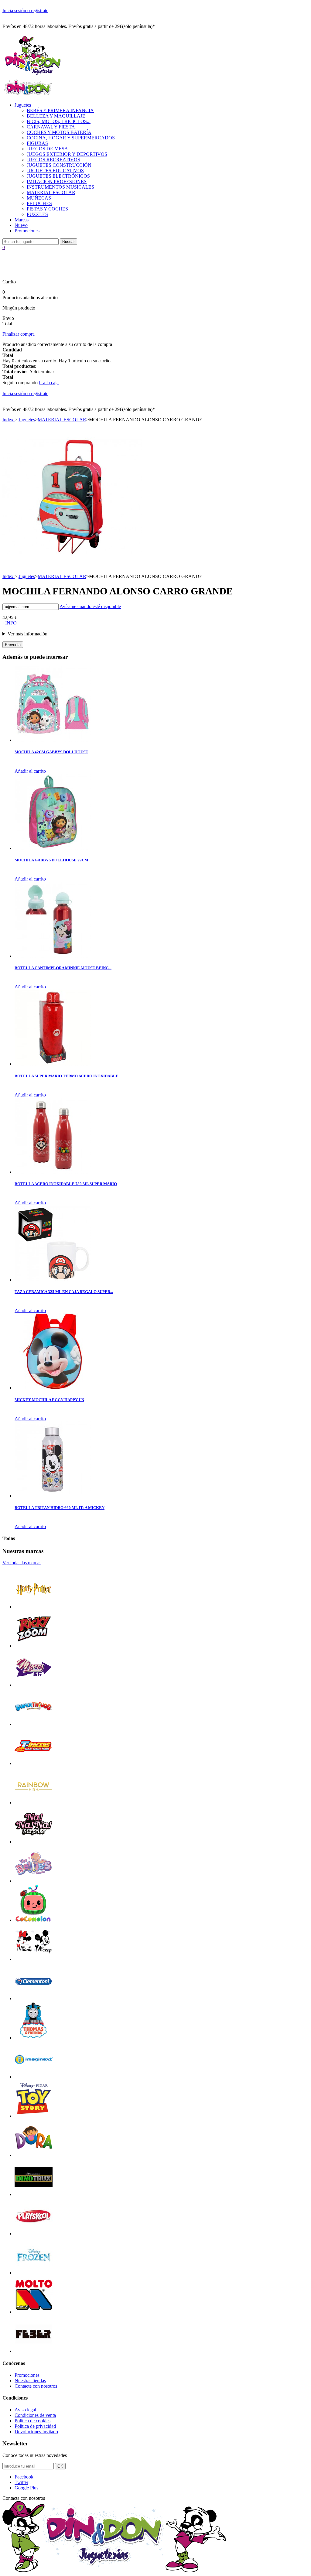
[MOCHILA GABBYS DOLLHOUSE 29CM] (53, 848)
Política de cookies (32, 2421)
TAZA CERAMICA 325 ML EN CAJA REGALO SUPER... (64, 1292)
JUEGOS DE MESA (47, 149)
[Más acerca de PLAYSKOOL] (34, 2234)
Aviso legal (25, 2410)
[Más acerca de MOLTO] (34, 2312)
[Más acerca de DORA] (34, 2155)
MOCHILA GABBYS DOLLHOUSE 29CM (51, 860)
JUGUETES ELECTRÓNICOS (58, 176)
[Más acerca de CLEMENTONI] (34, 1998)
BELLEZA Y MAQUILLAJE (56, 116)
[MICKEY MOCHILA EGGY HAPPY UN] (53, 1388)
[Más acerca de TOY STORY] (34, 2116)
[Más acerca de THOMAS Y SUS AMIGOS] (34, 2038)
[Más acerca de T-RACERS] (34, 1763)
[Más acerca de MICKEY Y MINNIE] (34, 1959)
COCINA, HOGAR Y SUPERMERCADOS (71, 138)
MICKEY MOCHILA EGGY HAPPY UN (49, 1400)
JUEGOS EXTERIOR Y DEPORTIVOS (67, 154)
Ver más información (27, 634)
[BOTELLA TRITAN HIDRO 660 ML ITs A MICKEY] (53, 1496)
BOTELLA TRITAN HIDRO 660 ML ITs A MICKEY (60, 1508)
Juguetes (23, 105)
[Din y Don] (33, 75)
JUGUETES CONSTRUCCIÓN (59, 165)
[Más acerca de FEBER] (34, 2351)
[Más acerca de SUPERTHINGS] (34, 1724)
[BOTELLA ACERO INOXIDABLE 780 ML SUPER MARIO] (53, 1172)
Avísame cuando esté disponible (90, 606)
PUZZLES (37, 214)
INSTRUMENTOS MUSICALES (60, 187)
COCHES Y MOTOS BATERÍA (59, 132)
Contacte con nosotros (36, 2386)
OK (60, 2466)
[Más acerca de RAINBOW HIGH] (34, 1803)
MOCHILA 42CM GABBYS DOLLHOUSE (51, 752)
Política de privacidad (35, 2426)
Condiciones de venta (35, 2415)
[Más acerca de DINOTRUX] (34, 2194)
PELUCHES (39, 203)
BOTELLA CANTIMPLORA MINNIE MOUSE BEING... (63, 968)
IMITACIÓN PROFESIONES (57, 181)
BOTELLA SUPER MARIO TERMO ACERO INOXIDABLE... (68, 1076)
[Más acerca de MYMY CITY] (34, 1685)
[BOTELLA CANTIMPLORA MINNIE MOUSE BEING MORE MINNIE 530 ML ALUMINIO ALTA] (53, 956)
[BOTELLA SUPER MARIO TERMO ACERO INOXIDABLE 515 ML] (53, 1064)
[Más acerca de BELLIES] (34, 1881)
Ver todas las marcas (22, 1563)
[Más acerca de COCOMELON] (34, 1920)
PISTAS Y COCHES (47, 209)
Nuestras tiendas (30, 2381)
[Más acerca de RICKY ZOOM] (34, 1646)
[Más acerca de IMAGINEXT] (34, 2077)
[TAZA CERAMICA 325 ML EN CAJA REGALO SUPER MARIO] (53, 1280)
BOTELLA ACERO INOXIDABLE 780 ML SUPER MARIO (66, 1184)
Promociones (27, 231)
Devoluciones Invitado (36, 2432)
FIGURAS (37, 143)
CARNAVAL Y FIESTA (51, 127)
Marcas (22, 220)
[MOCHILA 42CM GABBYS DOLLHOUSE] (53, 740)
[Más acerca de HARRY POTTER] (34, 1607)
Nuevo (21, 225)
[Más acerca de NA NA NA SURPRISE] (34, 1842)
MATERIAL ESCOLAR (51, 192)
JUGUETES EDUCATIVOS (55, 171)
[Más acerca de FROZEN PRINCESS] (34, 2273)
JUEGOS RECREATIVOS (53, 160)
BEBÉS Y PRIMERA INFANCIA (60, 110)
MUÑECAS (39, 198)
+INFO (10, 623)
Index (9, 420)
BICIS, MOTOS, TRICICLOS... (59, 121)
